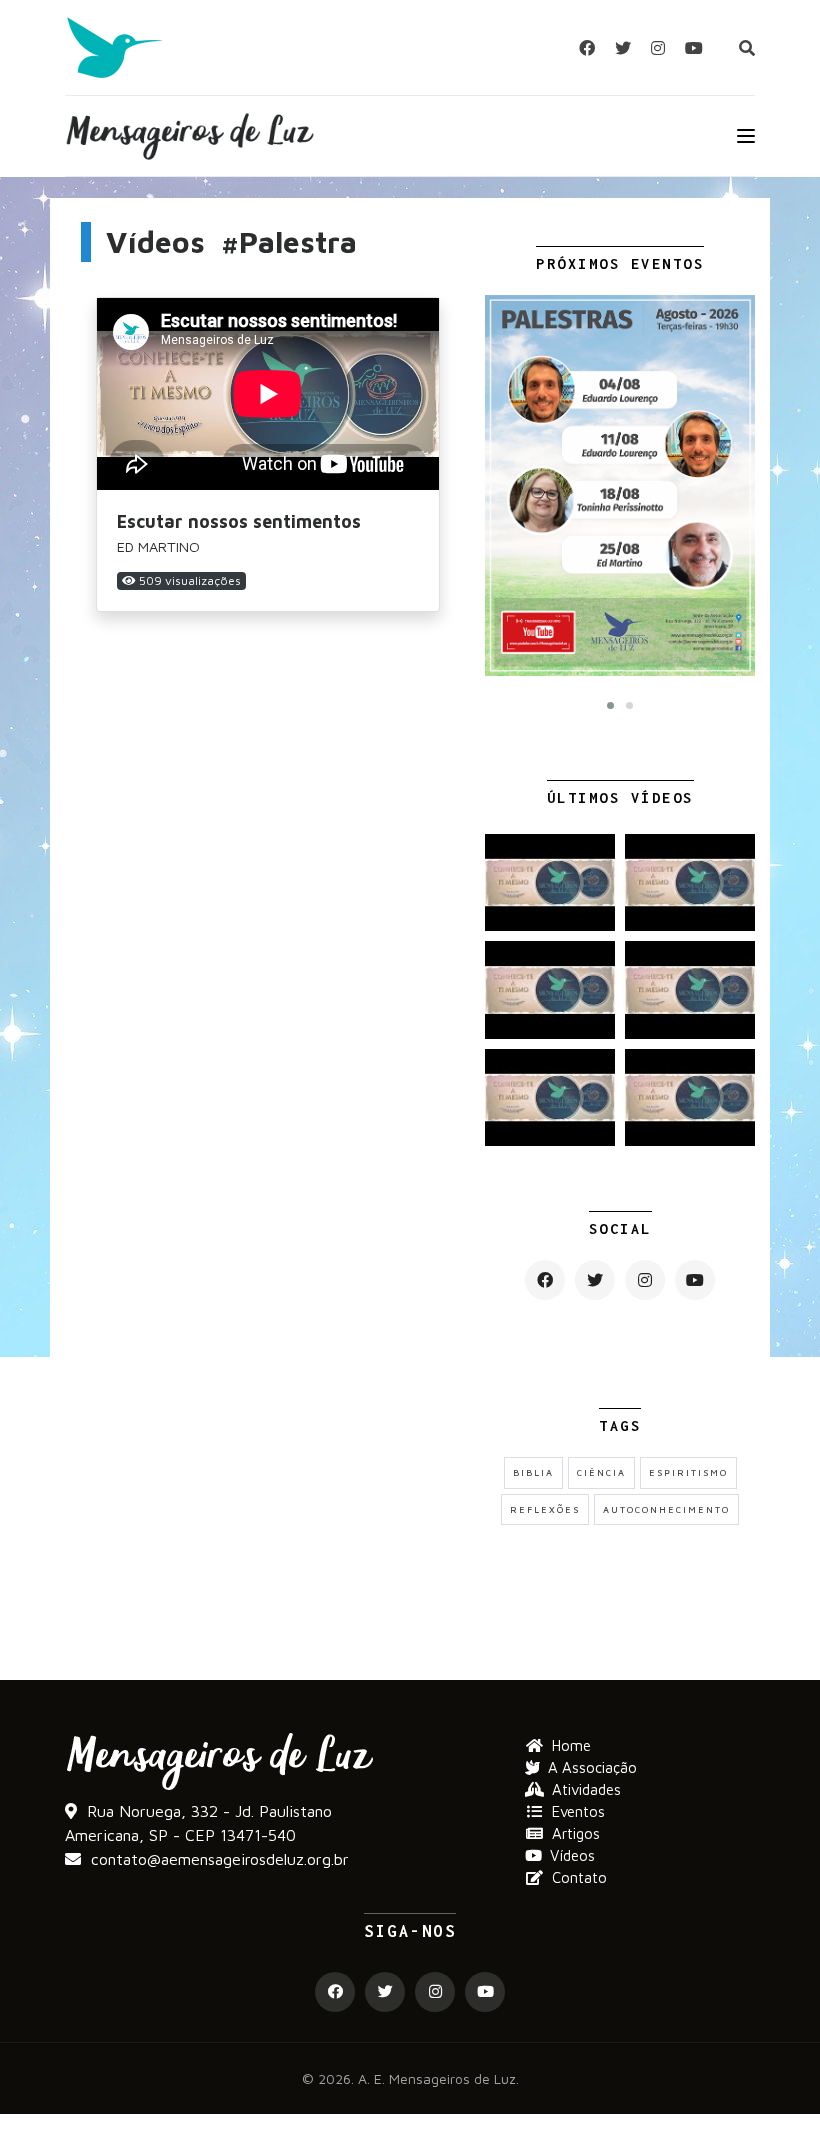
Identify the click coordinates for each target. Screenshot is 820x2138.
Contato (579, 1877)
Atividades (586, 1789)
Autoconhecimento (666, 1509)
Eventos (578, 1811)
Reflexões (545, 1509)
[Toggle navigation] (746, 136)
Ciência (601, 1472)
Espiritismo (688, 1472)
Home (571, 1745)
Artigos (576, 1833)
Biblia (533, 1472)
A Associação (592, 1767)
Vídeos (572, 1855)
